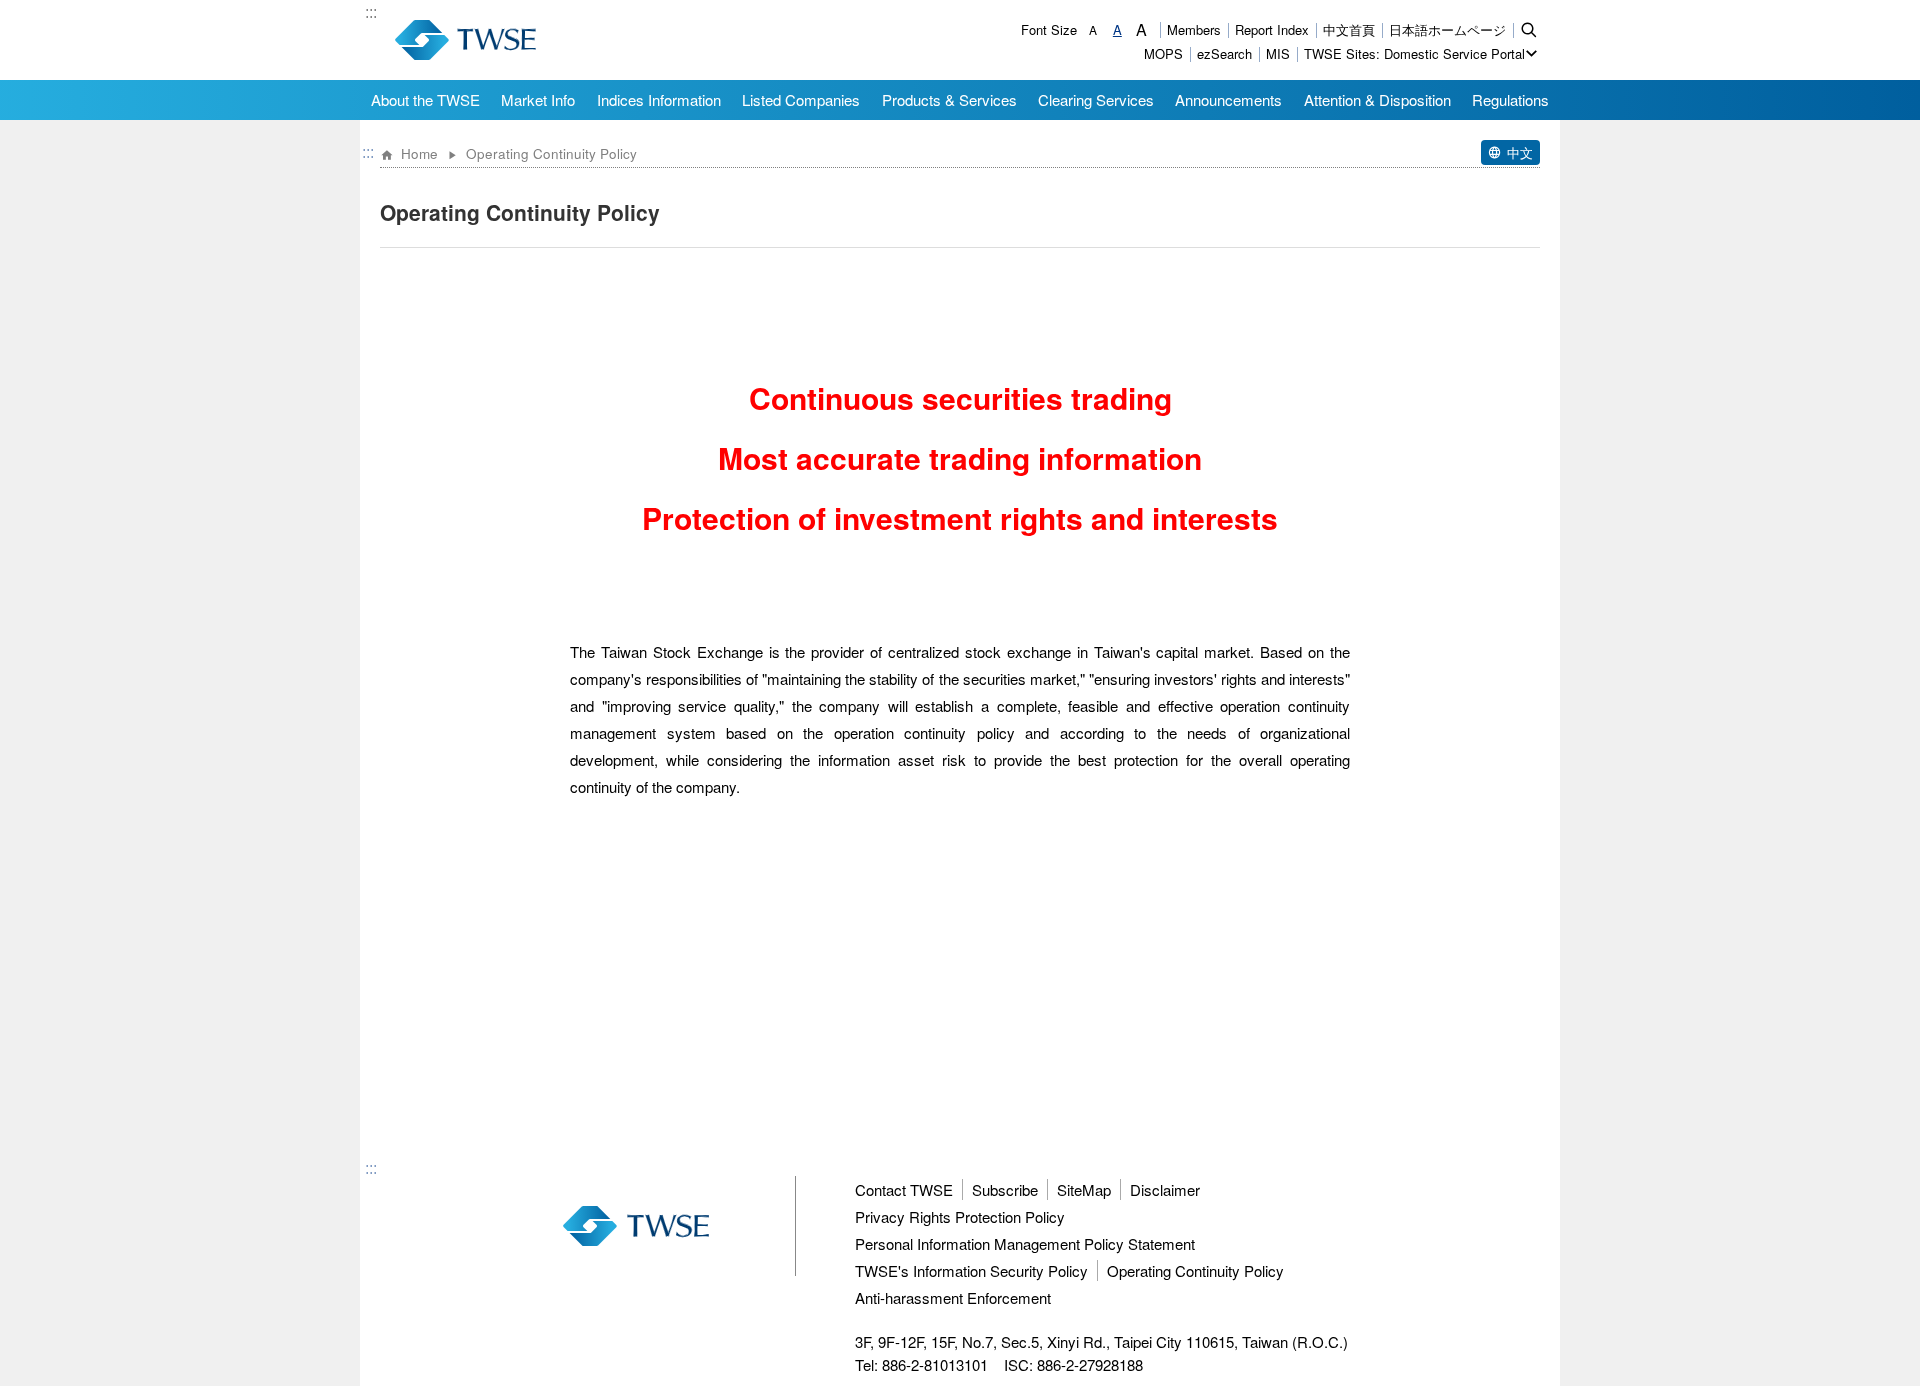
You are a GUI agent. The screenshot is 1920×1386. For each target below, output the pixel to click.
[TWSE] (636, 1226)
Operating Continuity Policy (1195, 1270)
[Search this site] (1529, 29)
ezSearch (1224, 53)
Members (1194, 29)
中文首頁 (1349, 29)
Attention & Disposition (1377, 99)
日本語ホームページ (1447, 29)
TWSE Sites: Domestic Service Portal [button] (1414, 53)
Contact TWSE (904, 1189)
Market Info (538, 99)
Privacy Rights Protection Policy (960, 1216)
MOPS (1163, 53)
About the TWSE (425, 99)
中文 (1520, 152)
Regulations (1510, 99)
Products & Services (949, 99)
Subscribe (1005, 1189)
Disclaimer (1165, 1189)
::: (371, 13)
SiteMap (1084, 1189)
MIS (1278, 53)
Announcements (1228, 99)
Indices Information (659, 99)
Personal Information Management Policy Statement (1025, 1243)
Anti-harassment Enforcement (953, 1297)
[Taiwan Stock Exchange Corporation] (465, 40)
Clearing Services (1096, 99)
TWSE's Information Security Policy (971, 1270)
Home (419, 153)
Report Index (1272, 29)
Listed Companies (801, 99)
